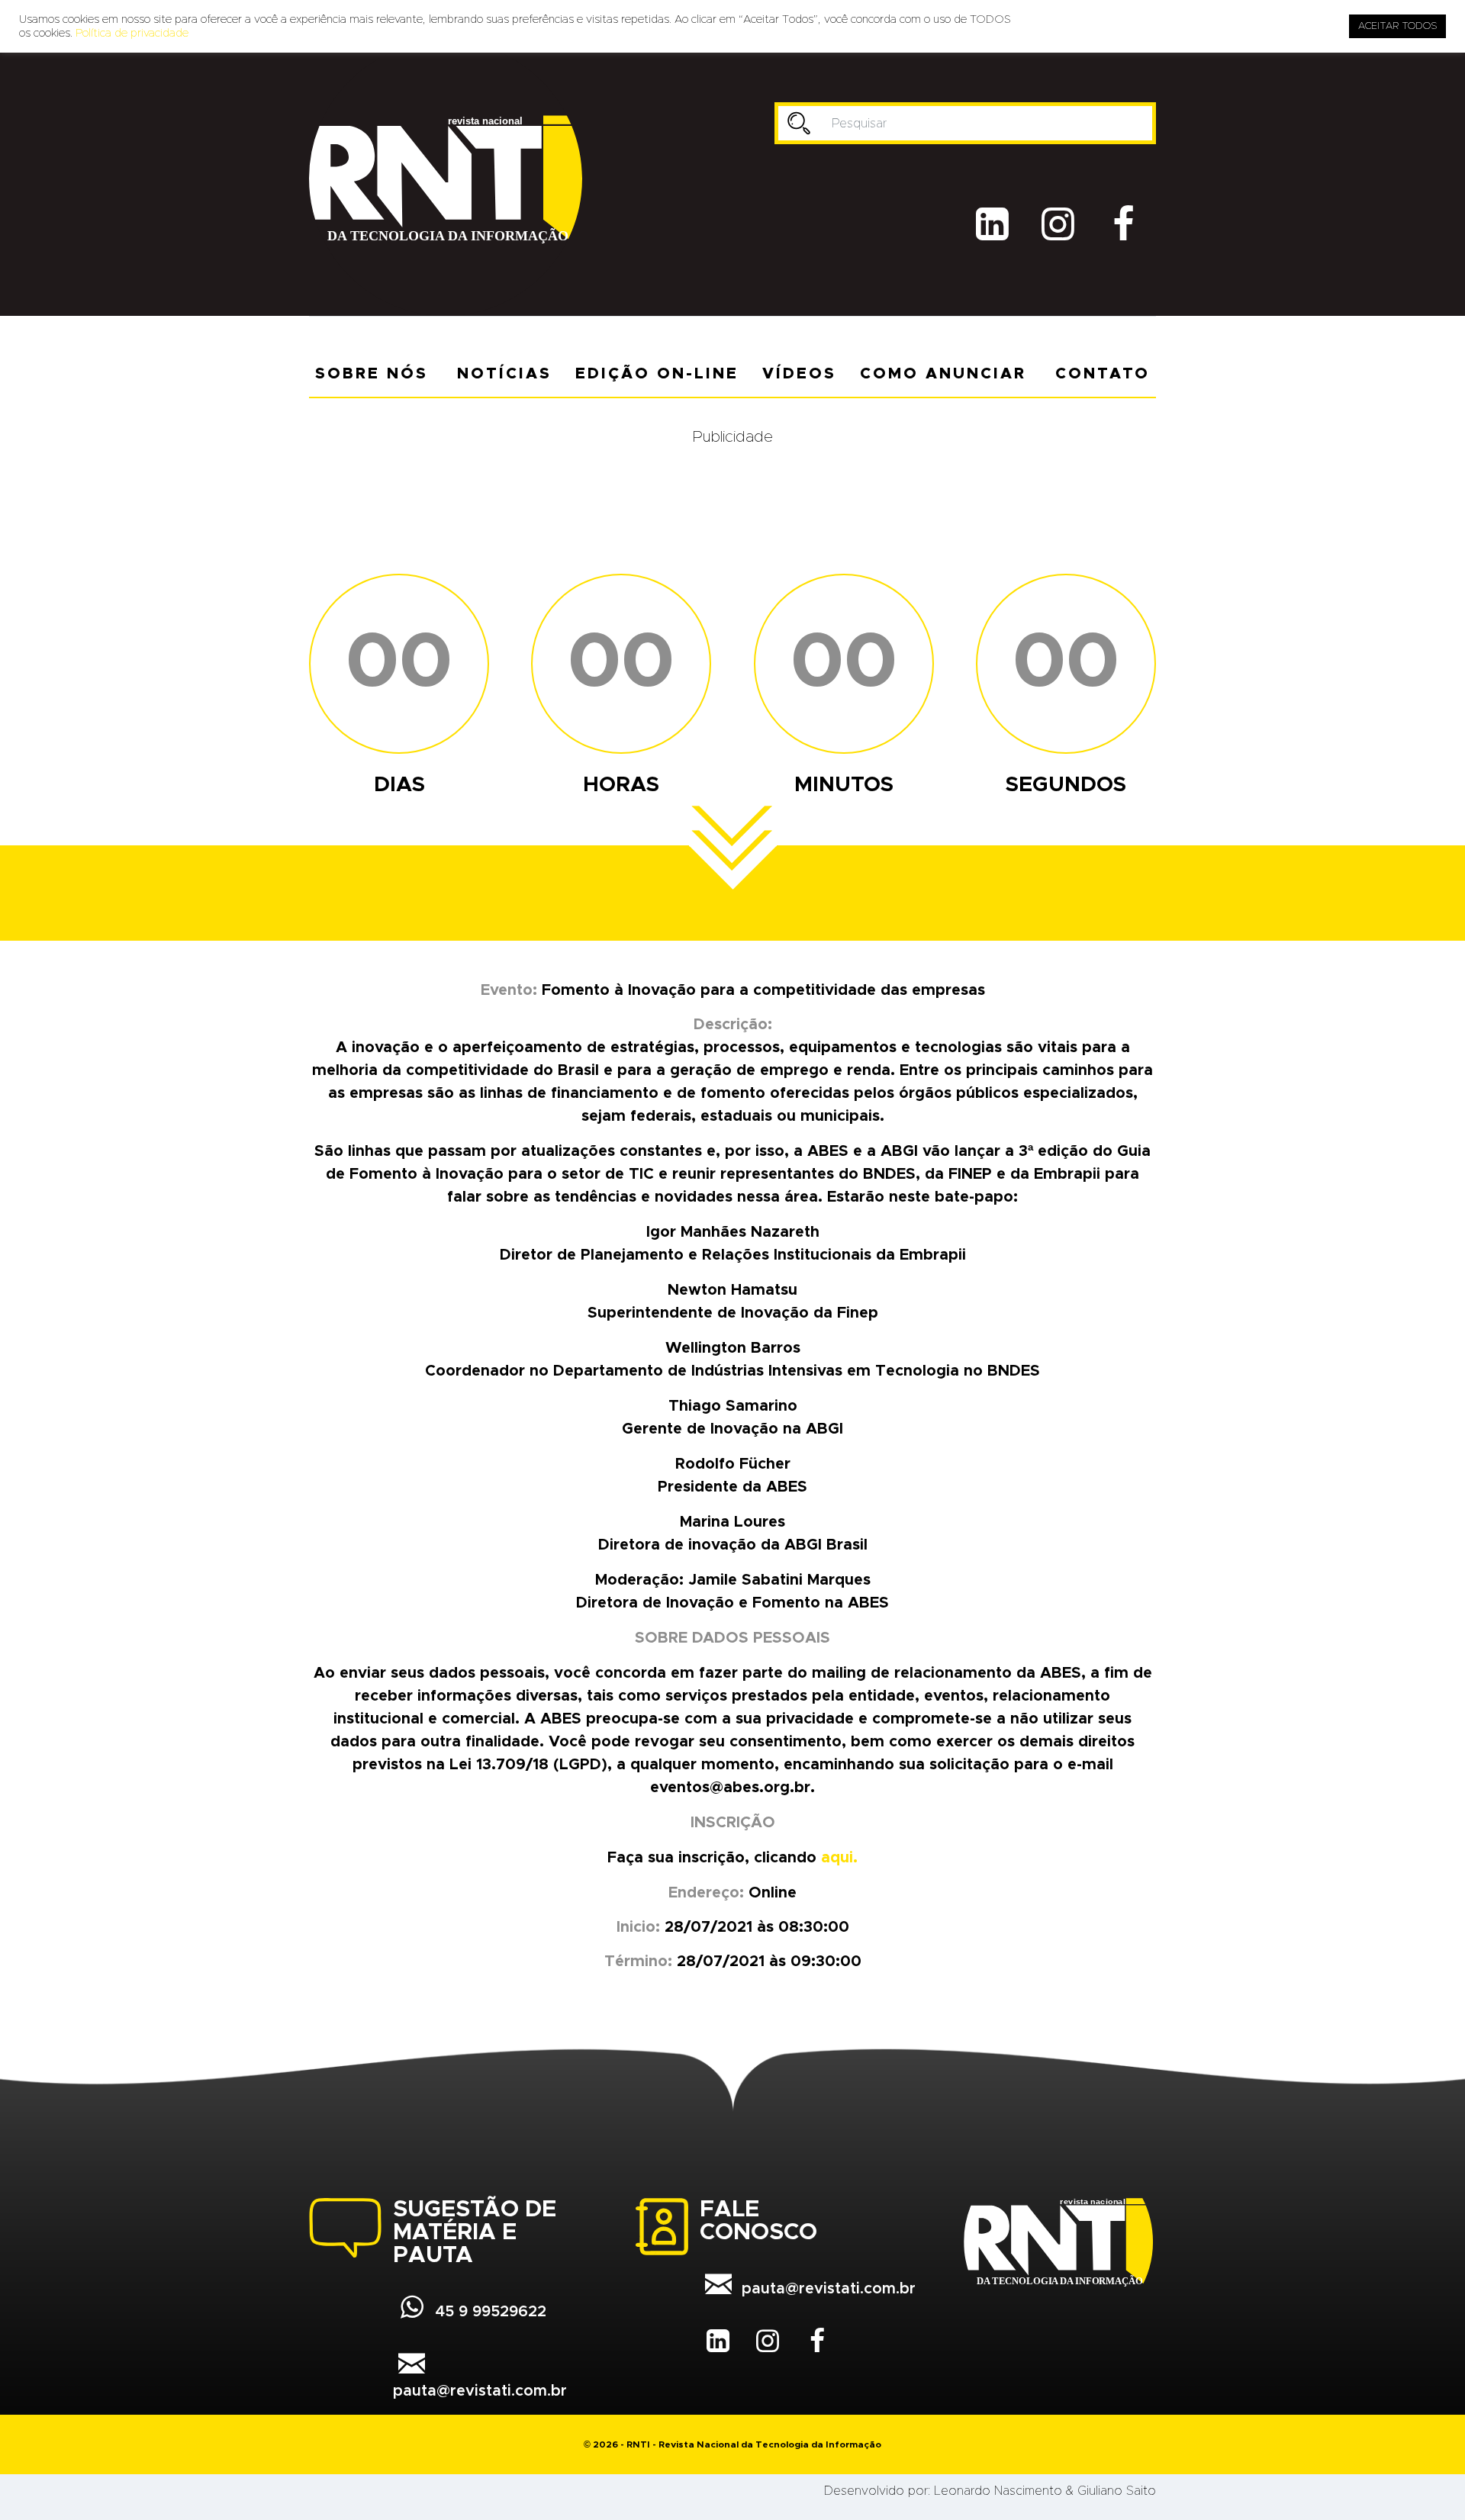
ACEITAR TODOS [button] (1397, 26)
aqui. (839, 1858)
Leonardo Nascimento (998, 2491)
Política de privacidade (132, 33)
